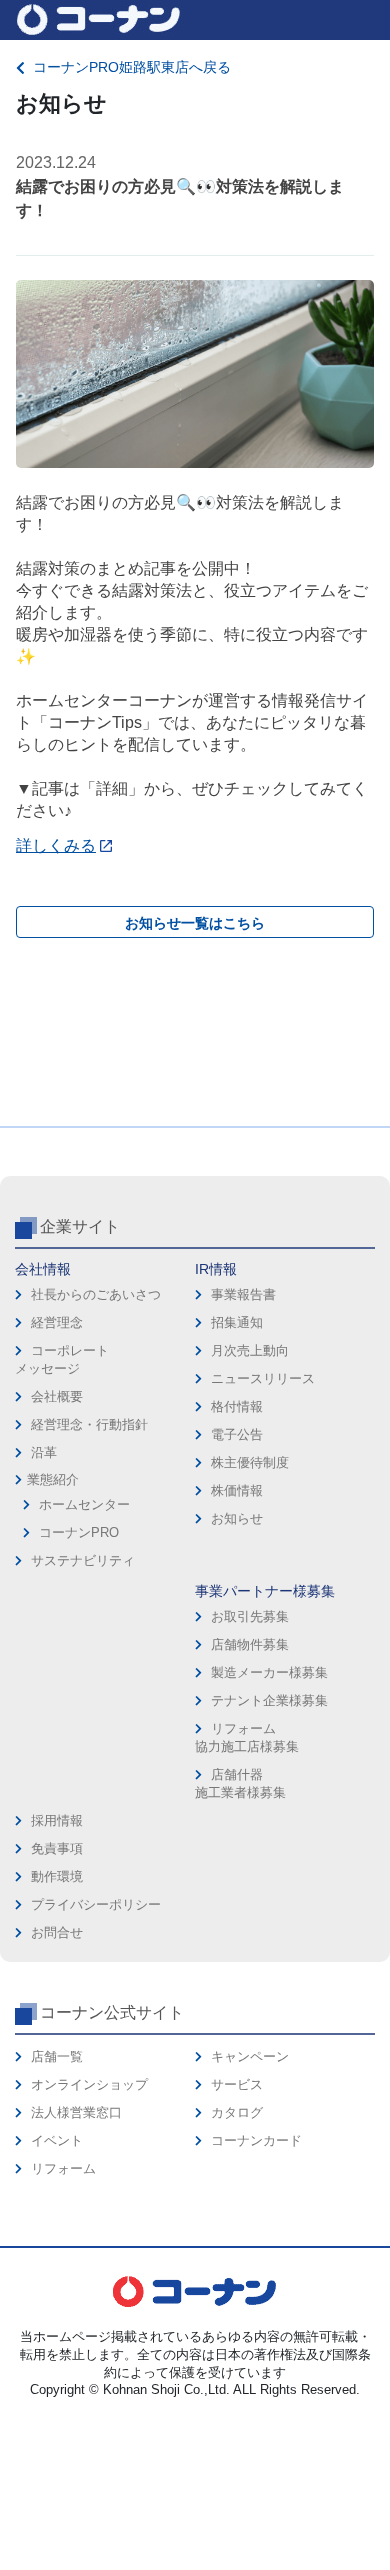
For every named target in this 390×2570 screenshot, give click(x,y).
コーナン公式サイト (112, 2012)
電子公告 (237, 1434)
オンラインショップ (89, 2084)
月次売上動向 (250, 1350)
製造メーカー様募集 (269, 1672)
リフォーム (63, 2168)
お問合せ (57, 1932)
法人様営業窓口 (76, 2112)
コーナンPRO (79, 1532)
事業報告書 (243, 1294)
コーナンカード (256, 2140)
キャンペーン (250, 2056)
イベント (57, 2140)
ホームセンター (84, 1504)
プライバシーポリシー (96, 1904)
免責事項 (57, 1848)
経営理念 (57, 1322)
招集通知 (237, 1322)
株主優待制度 (250, 1462)
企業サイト (80, 1226)
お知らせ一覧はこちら (195, 923)
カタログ (237, 2112)
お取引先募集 (250, 1616)
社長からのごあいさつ (96, 1294)
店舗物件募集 (250, 1644)
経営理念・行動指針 (89, 1424)
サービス (237, 2084)
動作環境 (57, 1876)
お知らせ (237, 1518)
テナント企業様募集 (269, 1700)
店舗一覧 (57, 2056)
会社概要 (57, 1396)
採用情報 (57, 1820)
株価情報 (237, 1490)
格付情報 (237, 1406)
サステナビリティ (83, 1560)
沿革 (44, 1452)
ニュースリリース (263, 1378)
